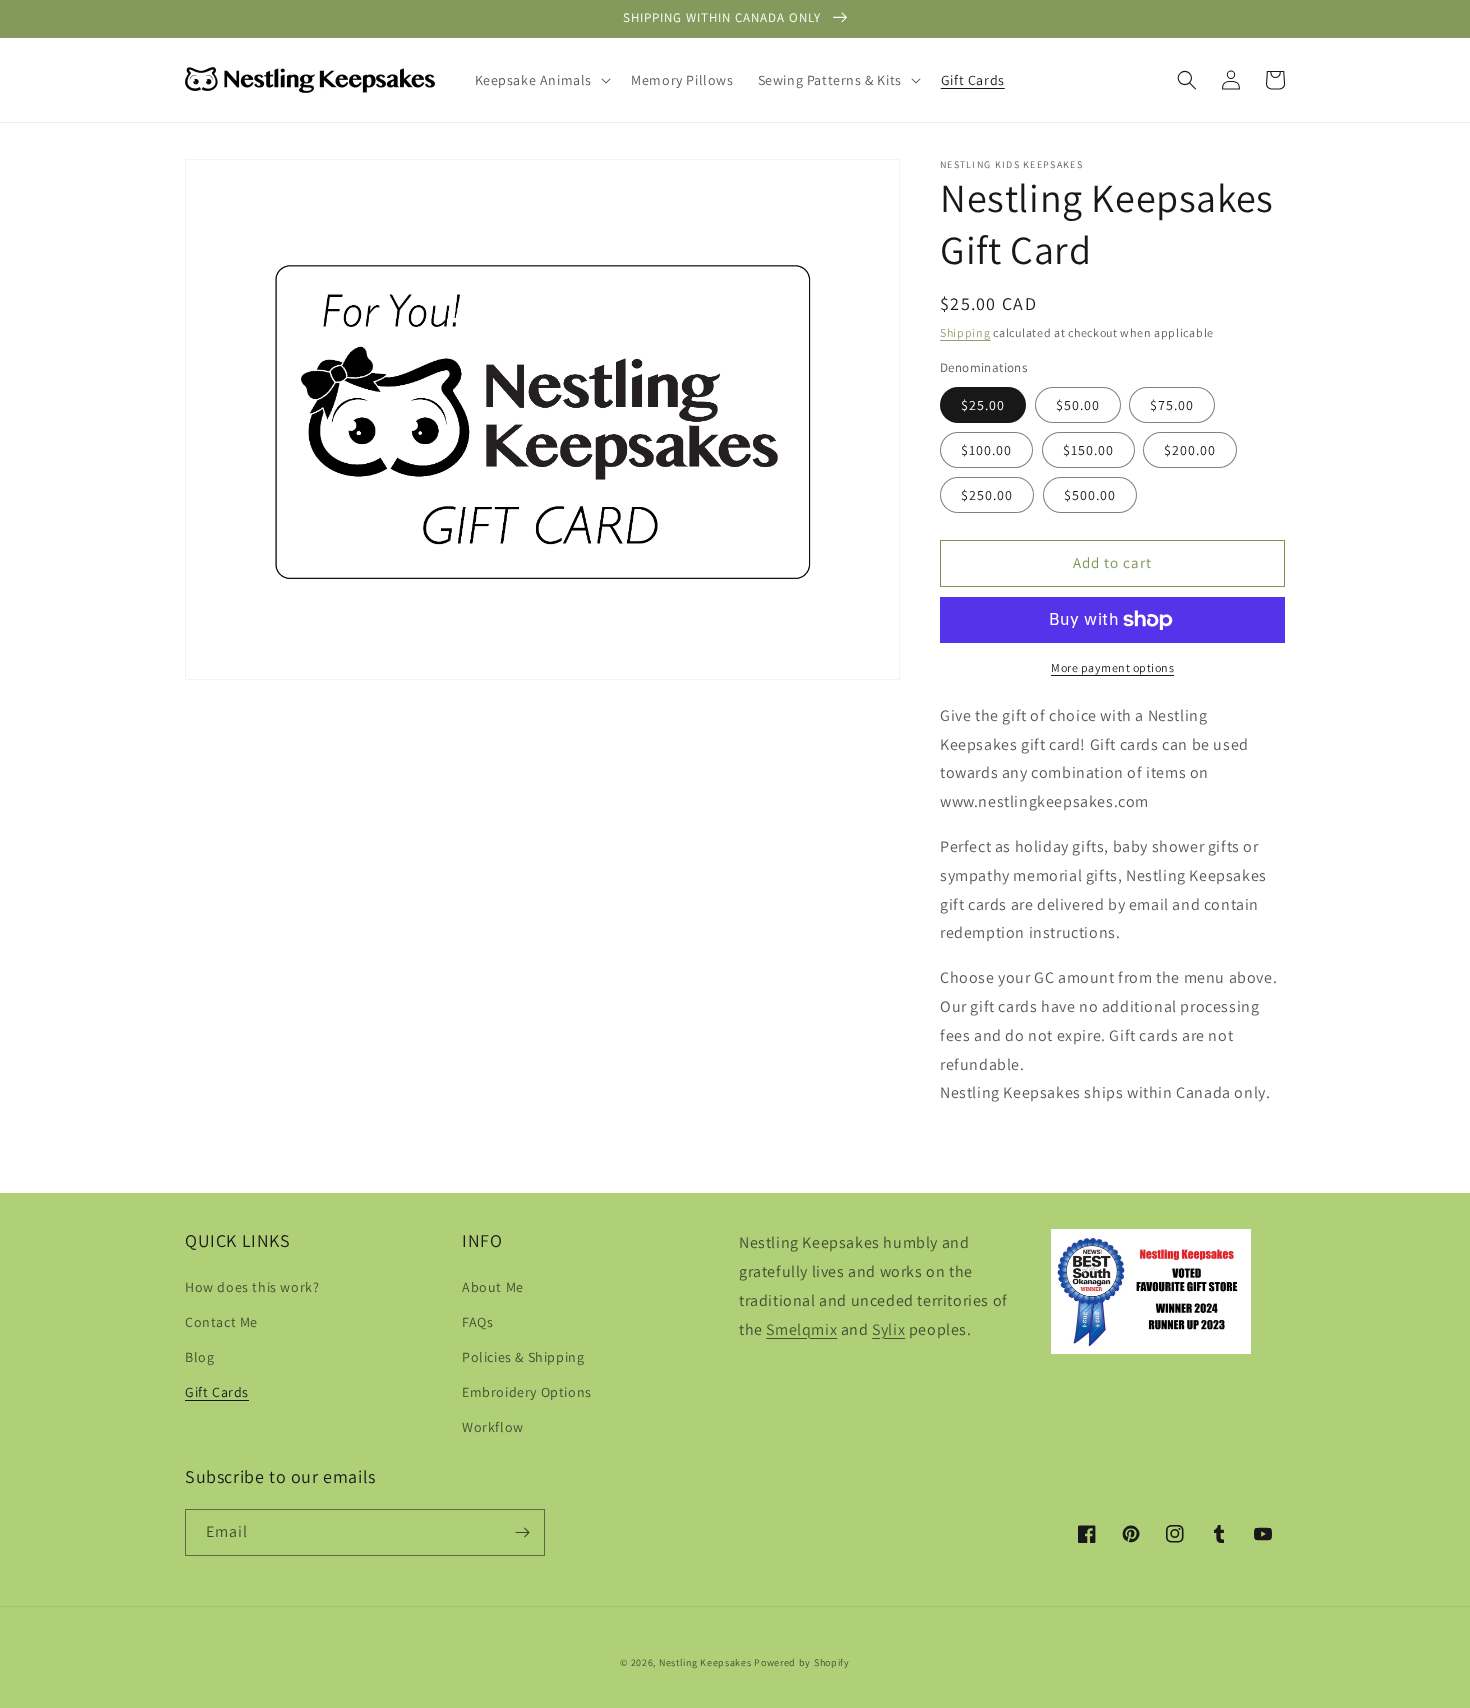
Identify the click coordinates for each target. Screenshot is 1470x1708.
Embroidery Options (527, 1392)
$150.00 (1088, 450)
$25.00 (983, 405)
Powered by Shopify (802, 1662)
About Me (493, 1287)
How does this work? (252, 1287)
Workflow (493, 1427)
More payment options (1112, 667)
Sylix (888, 1329)
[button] (541, 80)
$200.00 (1190, 450)
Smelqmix (801, 1329)
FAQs (477, 1322)
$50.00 (1078, 405)
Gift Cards (217, 1392)
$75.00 (1172, 405)
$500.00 (1090, 495)
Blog (199, 1357)
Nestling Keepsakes (705, 1662)
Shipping (965, 332)
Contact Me (221, 1322)
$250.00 (987, 495)
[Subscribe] (522, 1532)
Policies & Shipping (523, 1357)
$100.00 (986, 450)
